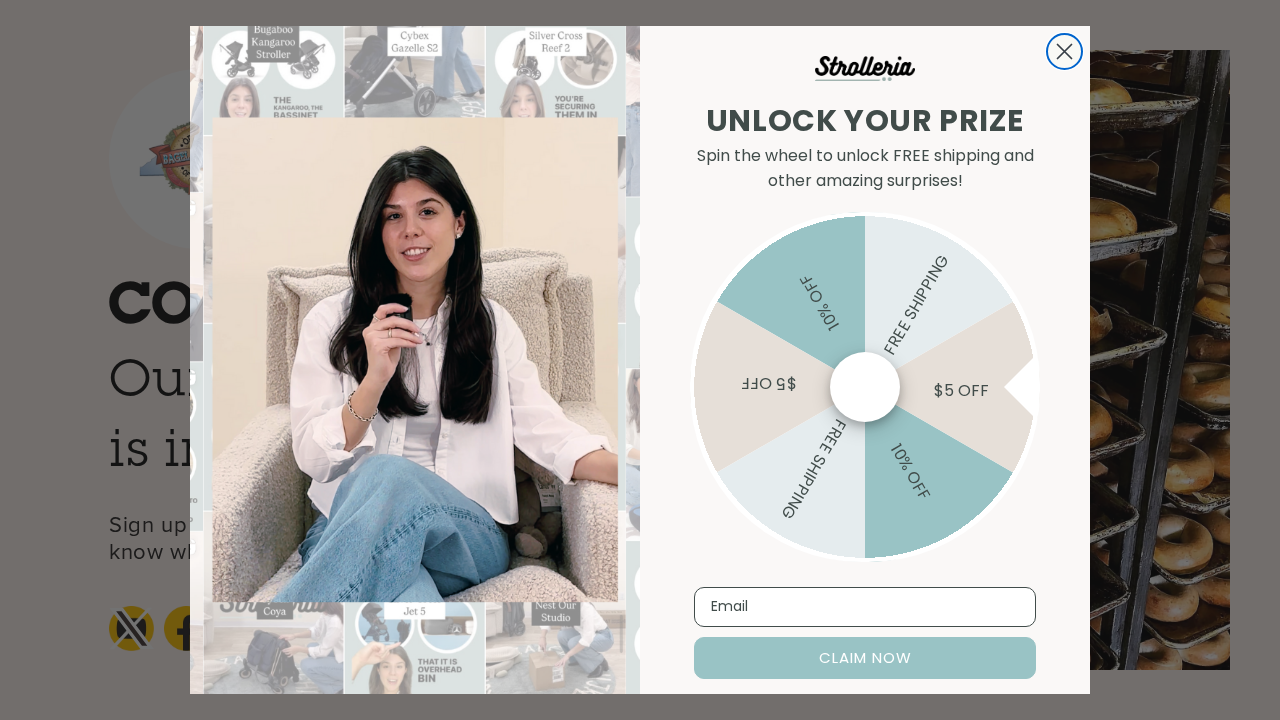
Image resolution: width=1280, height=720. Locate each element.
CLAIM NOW (865, 657)
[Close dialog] (1064, 51)
